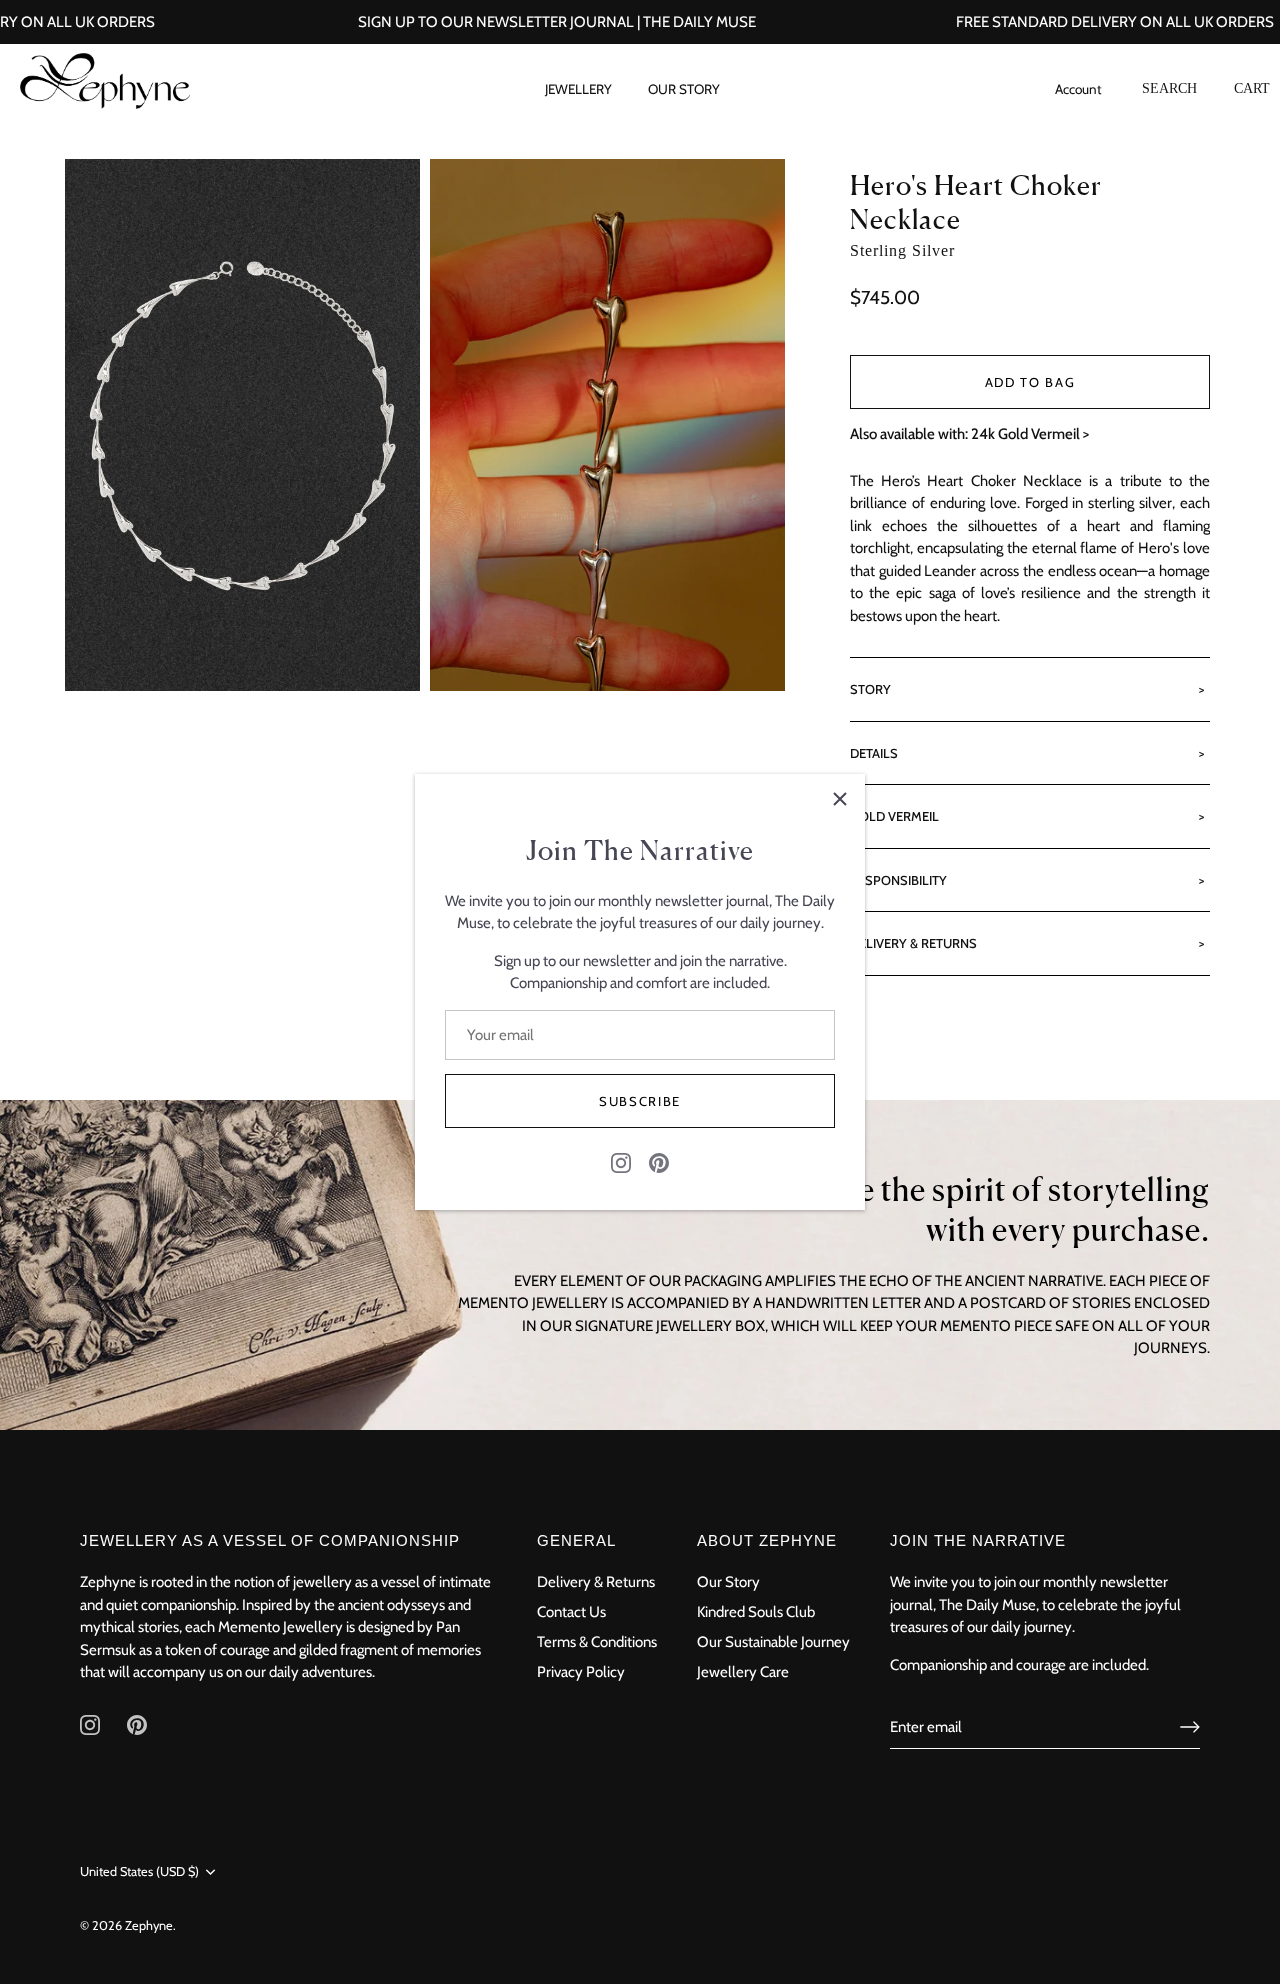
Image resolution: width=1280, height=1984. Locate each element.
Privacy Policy (581, 1672)
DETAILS (874, 753)
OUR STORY (684, 89)
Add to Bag (1030, 382)
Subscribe (640, 1101)
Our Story (728, 1582)
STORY (870, 689)
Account (1078, 85)
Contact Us (571, 1612)
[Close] (840, 799)
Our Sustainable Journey (773, 1642)
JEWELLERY (578, 89)
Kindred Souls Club (756, 1612)
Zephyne (149, 1924)
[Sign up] (1190, 1727)
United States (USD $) (139, 1871)
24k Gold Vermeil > (1030, 434)
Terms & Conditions (597, 1642)
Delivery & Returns (596, 1582)
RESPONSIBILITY (898, 880)
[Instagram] (621, 1161)
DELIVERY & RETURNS (913, 943)
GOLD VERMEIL (894, 816)
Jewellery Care (743, 1672)
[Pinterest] (659, 1161)
